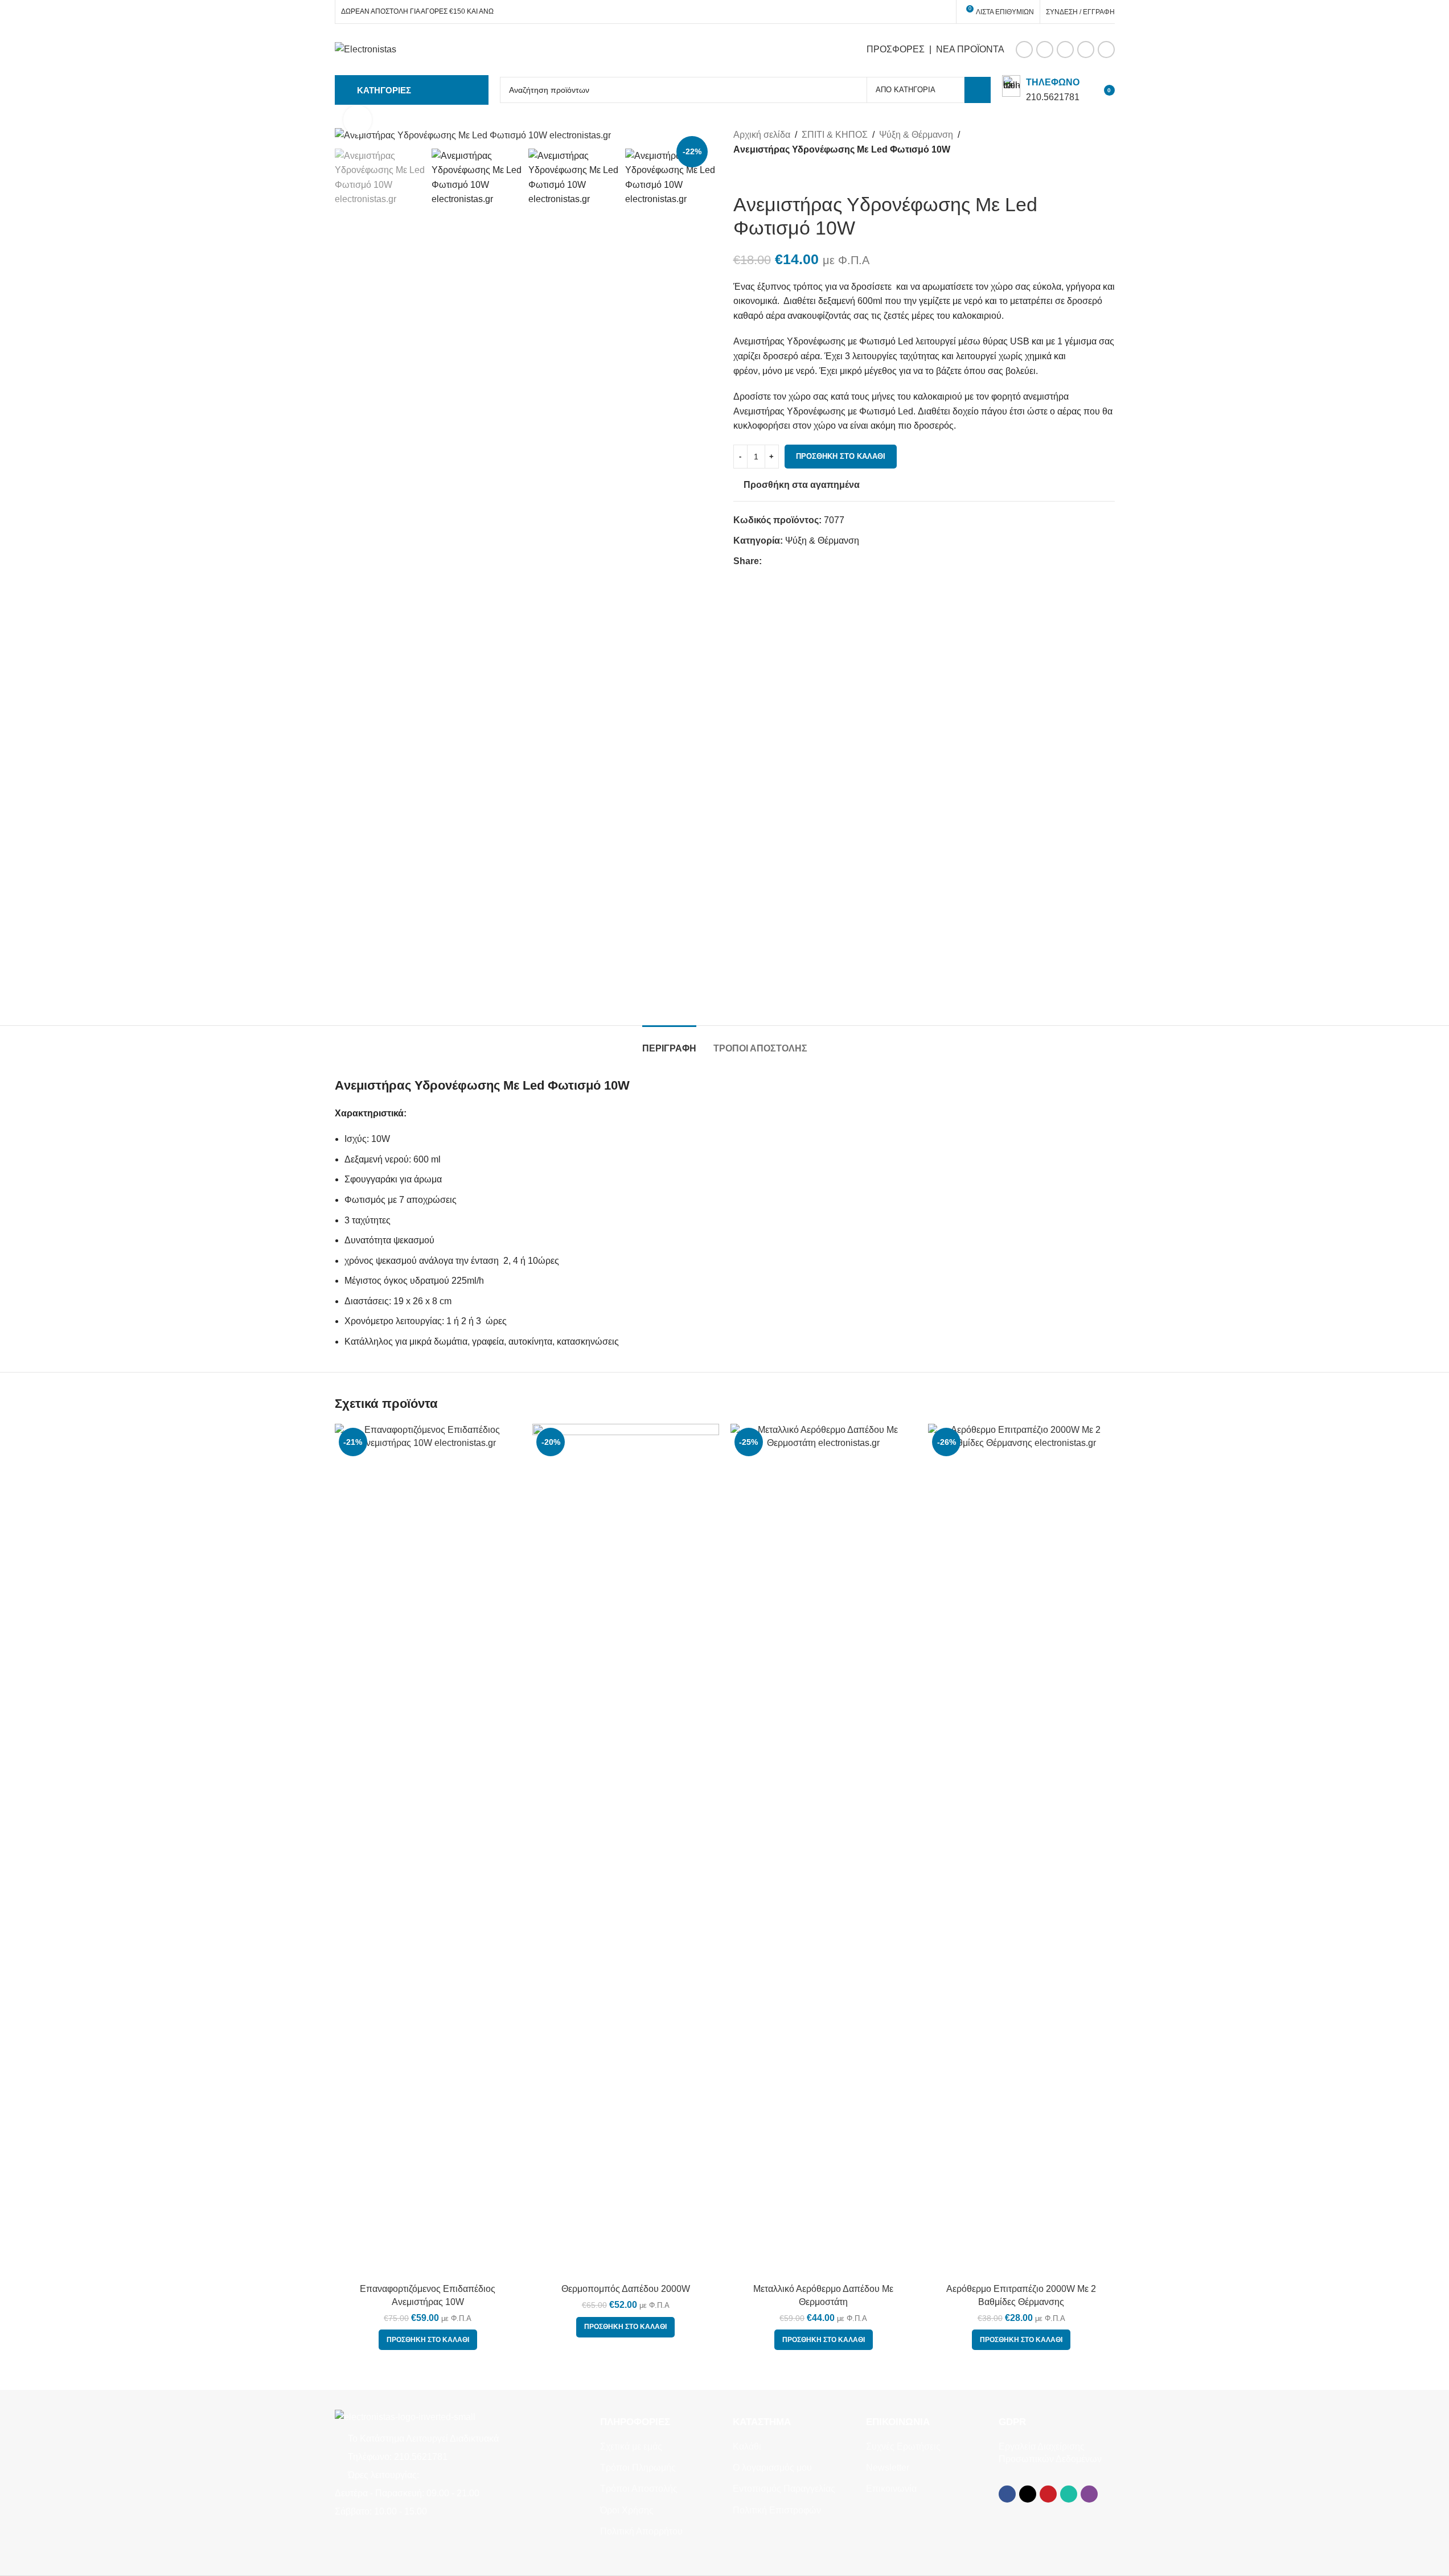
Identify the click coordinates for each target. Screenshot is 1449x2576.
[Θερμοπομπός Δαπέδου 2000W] (626, 1851)
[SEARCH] (978, 90)
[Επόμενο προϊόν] (767, 175)
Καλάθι (747, 2446)
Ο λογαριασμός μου (772, 2468)
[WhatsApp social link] (1086, 50)
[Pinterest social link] (1065, 50)
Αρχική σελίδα (762, 135)
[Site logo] (366, 49)
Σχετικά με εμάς (631, 2446)
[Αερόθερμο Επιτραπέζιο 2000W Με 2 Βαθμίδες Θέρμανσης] (1021, 1851)
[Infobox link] (1041, 90)
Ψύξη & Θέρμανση (916, 135)
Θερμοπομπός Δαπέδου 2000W (626, 2289)
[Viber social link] (1106, 50)
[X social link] (1045, 50)
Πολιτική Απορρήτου (641, 2531)
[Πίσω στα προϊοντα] (754, 175)
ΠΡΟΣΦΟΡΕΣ (896, 49)
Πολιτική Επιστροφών (777, 2510)
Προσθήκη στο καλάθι (841, 456)
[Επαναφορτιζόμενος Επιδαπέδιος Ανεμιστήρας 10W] (428, 1851)
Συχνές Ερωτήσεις (903, 2446)
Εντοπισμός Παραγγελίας (784, 2489)
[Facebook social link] (1024, 50)
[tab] (669, 1043)
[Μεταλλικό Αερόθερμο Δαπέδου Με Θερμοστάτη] (824, 1851)
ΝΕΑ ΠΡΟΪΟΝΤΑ (970, 49)
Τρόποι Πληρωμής (638, 2468)
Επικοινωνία (891, 2489)
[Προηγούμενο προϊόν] (740, 175)
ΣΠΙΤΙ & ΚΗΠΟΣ (835, 135)
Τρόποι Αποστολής (639, 2489)
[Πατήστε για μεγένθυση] (358, 120)
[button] (428, 2340)
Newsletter (888, 2468)
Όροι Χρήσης (627, 2510)
